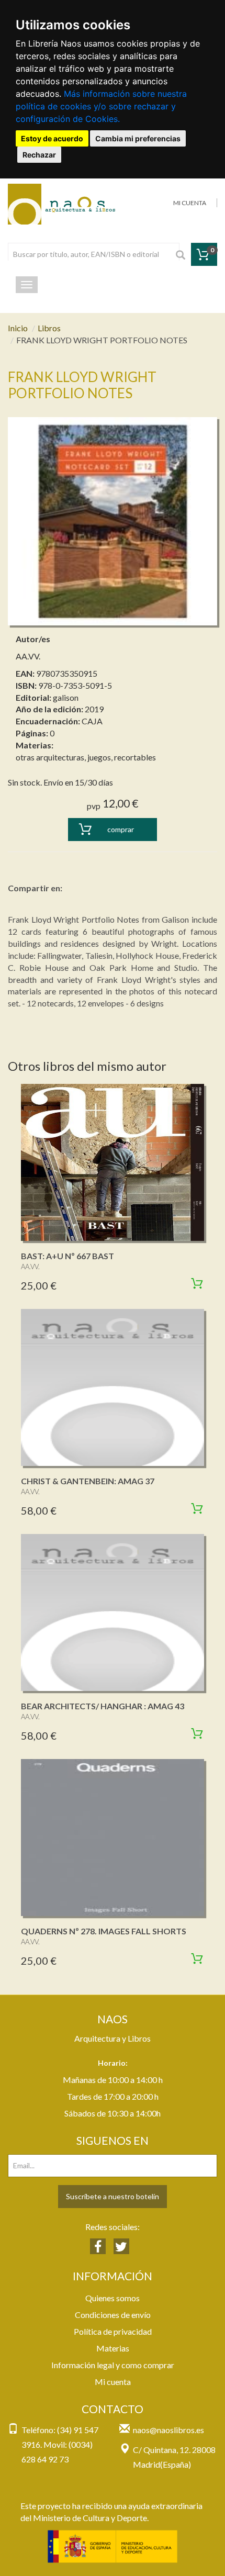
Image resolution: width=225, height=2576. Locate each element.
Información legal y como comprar (113, 2365)
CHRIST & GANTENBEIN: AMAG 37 (88, 1481)
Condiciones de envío (113, 2315)
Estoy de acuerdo (52, 138)
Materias (113, 2348)
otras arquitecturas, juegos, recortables (86, 757)
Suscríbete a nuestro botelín (113, 2196)
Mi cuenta (113, 2382)
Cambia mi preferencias (138, 138)
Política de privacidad (113, 2331)
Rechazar (39, 155)
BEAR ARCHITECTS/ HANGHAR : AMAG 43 (103, 1706)
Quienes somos (113, 2298)
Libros (49, 328)
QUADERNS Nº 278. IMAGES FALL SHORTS (104, 1931)
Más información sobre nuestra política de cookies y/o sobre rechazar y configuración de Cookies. (101, 106)
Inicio (18, 328)
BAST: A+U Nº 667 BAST (67, 1256)
